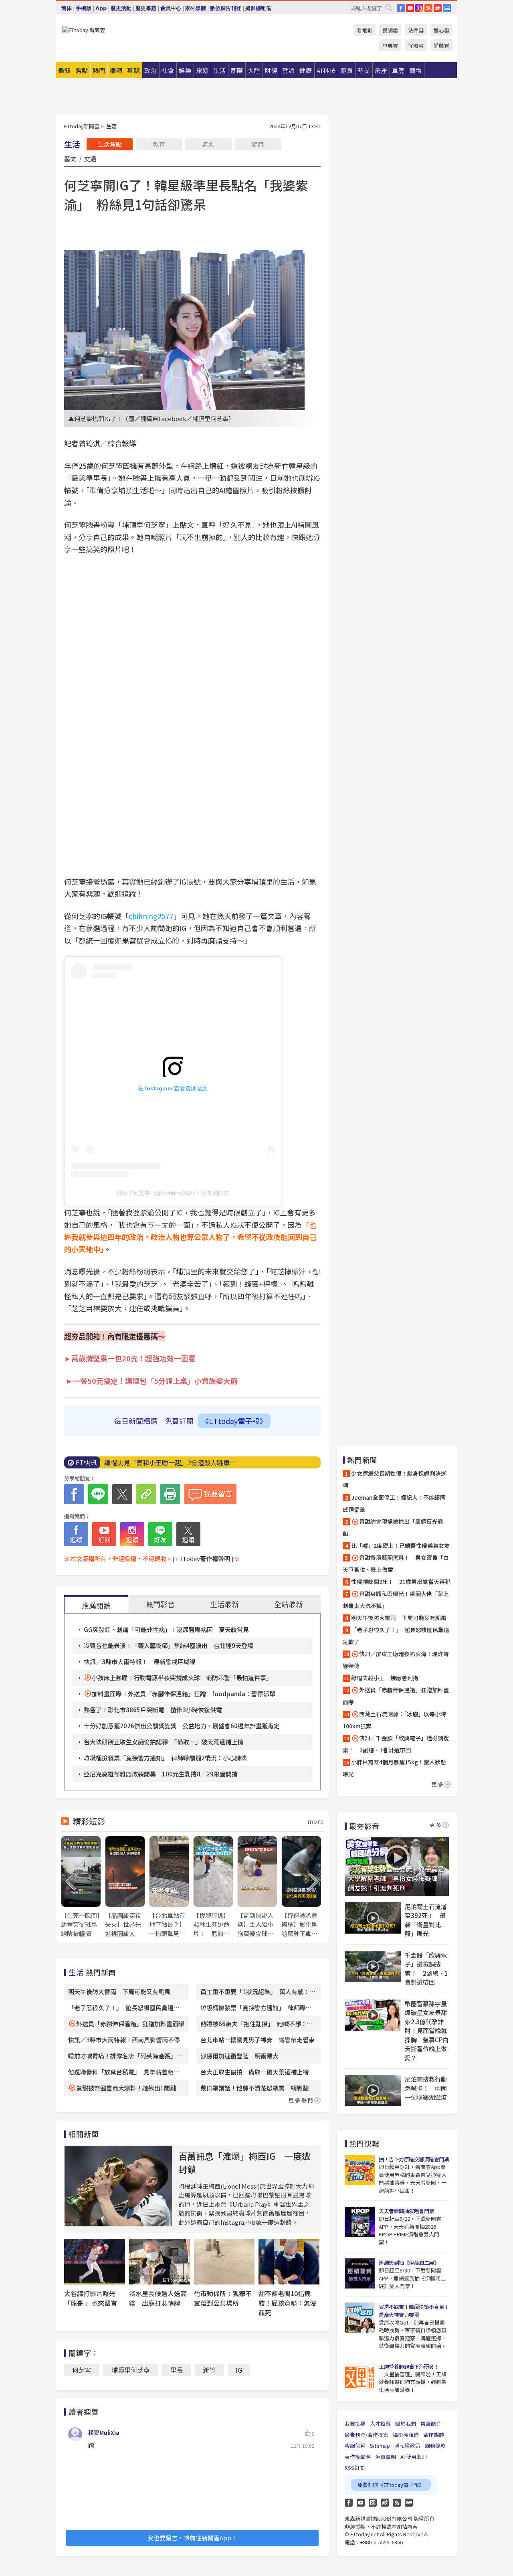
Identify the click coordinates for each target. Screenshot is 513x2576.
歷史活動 (121, 8)
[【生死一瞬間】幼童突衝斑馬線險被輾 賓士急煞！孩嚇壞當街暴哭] (81, 1887)
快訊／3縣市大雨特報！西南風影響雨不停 (124, 2040)
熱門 (99, 70)
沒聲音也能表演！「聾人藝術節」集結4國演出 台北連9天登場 (169, 1645)
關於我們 (406, 2423)
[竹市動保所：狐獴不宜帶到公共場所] (224, 2262)
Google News (447, 8)
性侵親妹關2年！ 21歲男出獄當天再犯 (401, 1582)
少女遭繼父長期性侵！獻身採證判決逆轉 (395, 1479)
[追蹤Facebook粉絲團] (76, 1534)
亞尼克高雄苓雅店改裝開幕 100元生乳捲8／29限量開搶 (161, 1774)
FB (401, 8)
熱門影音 (160, 1604)
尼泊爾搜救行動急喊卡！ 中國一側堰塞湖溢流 (426, 2088)
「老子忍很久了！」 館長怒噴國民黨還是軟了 (396, 1636)
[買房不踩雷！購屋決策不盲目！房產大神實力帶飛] (360, 2318)
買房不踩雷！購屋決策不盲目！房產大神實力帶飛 (414, 2311)
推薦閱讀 (96, 1605)
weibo (438, 8)
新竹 (209, 2370)
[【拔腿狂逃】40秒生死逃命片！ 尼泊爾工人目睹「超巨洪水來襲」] (213, 1887)
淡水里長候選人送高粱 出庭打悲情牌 (158, 2298)
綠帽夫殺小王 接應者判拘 (385, 1678)
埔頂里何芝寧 (131, 2370)
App (101, 8)
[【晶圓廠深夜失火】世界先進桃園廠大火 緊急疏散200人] (125, 1887)
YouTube (410, 8)
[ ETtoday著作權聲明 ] (203, 1558)
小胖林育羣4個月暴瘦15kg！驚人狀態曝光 (394, 1768)
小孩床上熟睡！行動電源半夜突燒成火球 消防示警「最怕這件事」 (182, 1678)
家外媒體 (196, 8)
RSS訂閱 (355, 2468)
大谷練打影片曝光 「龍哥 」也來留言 (93, 2298)
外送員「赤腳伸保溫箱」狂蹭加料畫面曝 (130, 2024)
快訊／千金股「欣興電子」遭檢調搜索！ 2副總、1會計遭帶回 (396, 1744)
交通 (90, 158)
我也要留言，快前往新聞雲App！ (192, 2538)
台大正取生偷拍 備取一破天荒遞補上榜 (254, 2072)
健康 (258, 144)
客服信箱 (355, 2445)
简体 (67, 8)
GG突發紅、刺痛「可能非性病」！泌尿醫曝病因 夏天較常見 (166, 1629)
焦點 (82, 70)
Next (314, 1882)
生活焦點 (110, 144)
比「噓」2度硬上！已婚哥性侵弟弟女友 (400, 1545)
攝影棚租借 (258, 8)
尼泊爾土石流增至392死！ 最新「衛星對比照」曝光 (426, 1920)
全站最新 (289, 1604)
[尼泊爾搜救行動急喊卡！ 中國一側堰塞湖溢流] (373, 2090)
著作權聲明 (358, 2457)
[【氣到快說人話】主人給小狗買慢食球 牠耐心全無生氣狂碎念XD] (257, 1887)
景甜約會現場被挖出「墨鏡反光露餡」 (393, 1527)
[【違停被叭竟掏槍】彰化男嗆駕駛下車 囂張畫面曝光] (301, 1887)
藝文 (70, 158)
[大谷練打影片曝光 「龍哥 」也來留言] (95, 2262)
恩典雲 (390, 46)
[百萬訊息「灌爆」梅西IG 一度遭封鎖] (118, 2186)
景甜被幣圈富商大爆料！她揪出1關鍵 (126, 2088)
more (316, 1821)
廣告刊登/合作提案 (367, 2435)
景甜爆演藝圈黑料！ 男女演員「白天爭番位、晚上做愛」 (396, 1563)
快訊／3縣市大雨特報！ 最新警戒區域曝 (140, 1662)
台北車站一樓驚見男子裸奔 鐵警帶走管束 (258, 2040)
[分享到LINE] (98, 1494)
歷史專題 (146, 8)
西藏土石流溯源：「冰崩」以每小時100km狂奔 (394, 1720)
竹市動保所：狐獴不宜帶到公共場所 (223, 2298)
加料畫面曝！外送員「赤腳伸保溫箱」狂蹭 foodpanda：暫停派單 (184, 1694)
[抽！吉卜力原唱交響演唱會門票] (360, 2170)
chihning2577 (151, 916)
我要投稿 (355, 2423)
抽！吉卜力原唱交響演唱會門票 (414, 2159)
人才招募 (380, 2423)
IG (419, 8)
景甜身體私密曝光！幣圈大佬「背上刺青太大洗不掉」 (396, 1600)
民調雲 (390, 30)
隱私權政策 (407, 2445)
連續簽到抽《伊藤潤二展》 (409, 2263)
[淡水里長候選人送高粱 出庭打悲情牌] (160, 2262)
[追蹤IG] (132, 1534)
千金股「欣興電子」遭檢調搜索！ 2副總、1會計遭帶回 (426, 1969)
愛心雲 (441, 30)
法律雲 (416, 30)
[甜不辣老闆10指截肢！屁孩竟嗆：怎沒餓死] (289, 2262)
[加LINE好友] (160, 1534)
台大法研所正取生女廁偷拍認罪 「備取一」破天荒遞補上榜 (164, 1742)
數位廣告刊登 (226, 8)
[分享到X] (122, 1494)
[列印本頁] (170, 1494)
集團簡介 (431, 2423)
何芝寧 (82, 2370)
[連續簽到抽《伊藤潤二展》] (360, 2273)
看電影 (365, 30)
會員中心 (171, 8)
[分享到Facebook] (74, 1494)
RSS (428, 8)
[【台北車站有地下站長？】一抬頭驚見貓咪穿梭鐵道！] (169, 1887)
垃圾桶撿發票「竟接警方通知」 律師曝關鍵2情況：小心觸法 (165, 1758)
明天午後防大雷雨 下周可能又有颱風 (119, 1992)
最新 (65, 70)
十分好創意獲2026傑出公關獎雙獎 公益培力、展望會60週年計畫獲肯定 (182, 1726)
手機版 (84, 8)
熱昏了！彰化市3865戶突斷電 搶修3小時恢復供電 (153, 1710)
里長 (176, 2370)
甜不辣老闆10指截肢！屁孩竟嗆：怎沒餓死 (287, 2303)
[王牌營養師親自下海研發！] (360, 2377)
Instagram (373, 2503)
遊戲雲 (441, 46)
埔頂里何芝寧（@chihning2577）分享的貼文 (173, 1193)
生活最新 (224, 1604)
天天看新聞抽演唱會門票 (406, 2211)
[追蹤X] (188, 1534)
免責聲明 (386, 2457)
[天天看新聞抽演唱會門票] (360, 2222)
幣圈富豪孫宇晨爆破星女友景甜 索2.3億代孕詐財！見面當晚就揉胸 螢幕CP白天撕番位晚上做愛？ (427, 2031)
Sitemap (380, 2445)
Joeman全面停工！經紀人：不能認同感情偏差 (394, 1503)
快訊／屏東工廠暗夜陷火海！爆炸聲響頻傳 (396, 1660)
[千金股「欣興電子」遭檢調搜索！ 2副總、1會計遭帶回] (373, 1966)
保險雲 (416, 46)
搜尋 (389, 8)
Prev (71, 1882)
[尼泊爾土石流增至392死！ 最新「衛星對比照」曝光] (373, 1918)
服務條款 (435, 2445)
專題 (133, 70)
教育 (159, 144)
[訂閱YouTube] (104, 1534)
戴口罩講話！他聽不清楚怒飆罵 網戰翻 (254, 2088)
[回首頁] (84, 30)
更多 (438, 1784)
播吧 (116, 70)
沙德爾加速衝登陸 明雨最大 (239, 2056)
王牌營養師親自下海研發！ (409, 2366)
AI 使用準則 (414, 2457)
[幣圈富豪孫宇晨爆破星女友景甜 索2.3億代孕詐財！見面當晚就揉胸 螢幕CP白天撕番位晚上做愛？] (373, 2015)
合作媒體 (434, 2435)
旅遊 (202, 70)
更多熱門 (301, 2100)
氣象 (208, 144)
